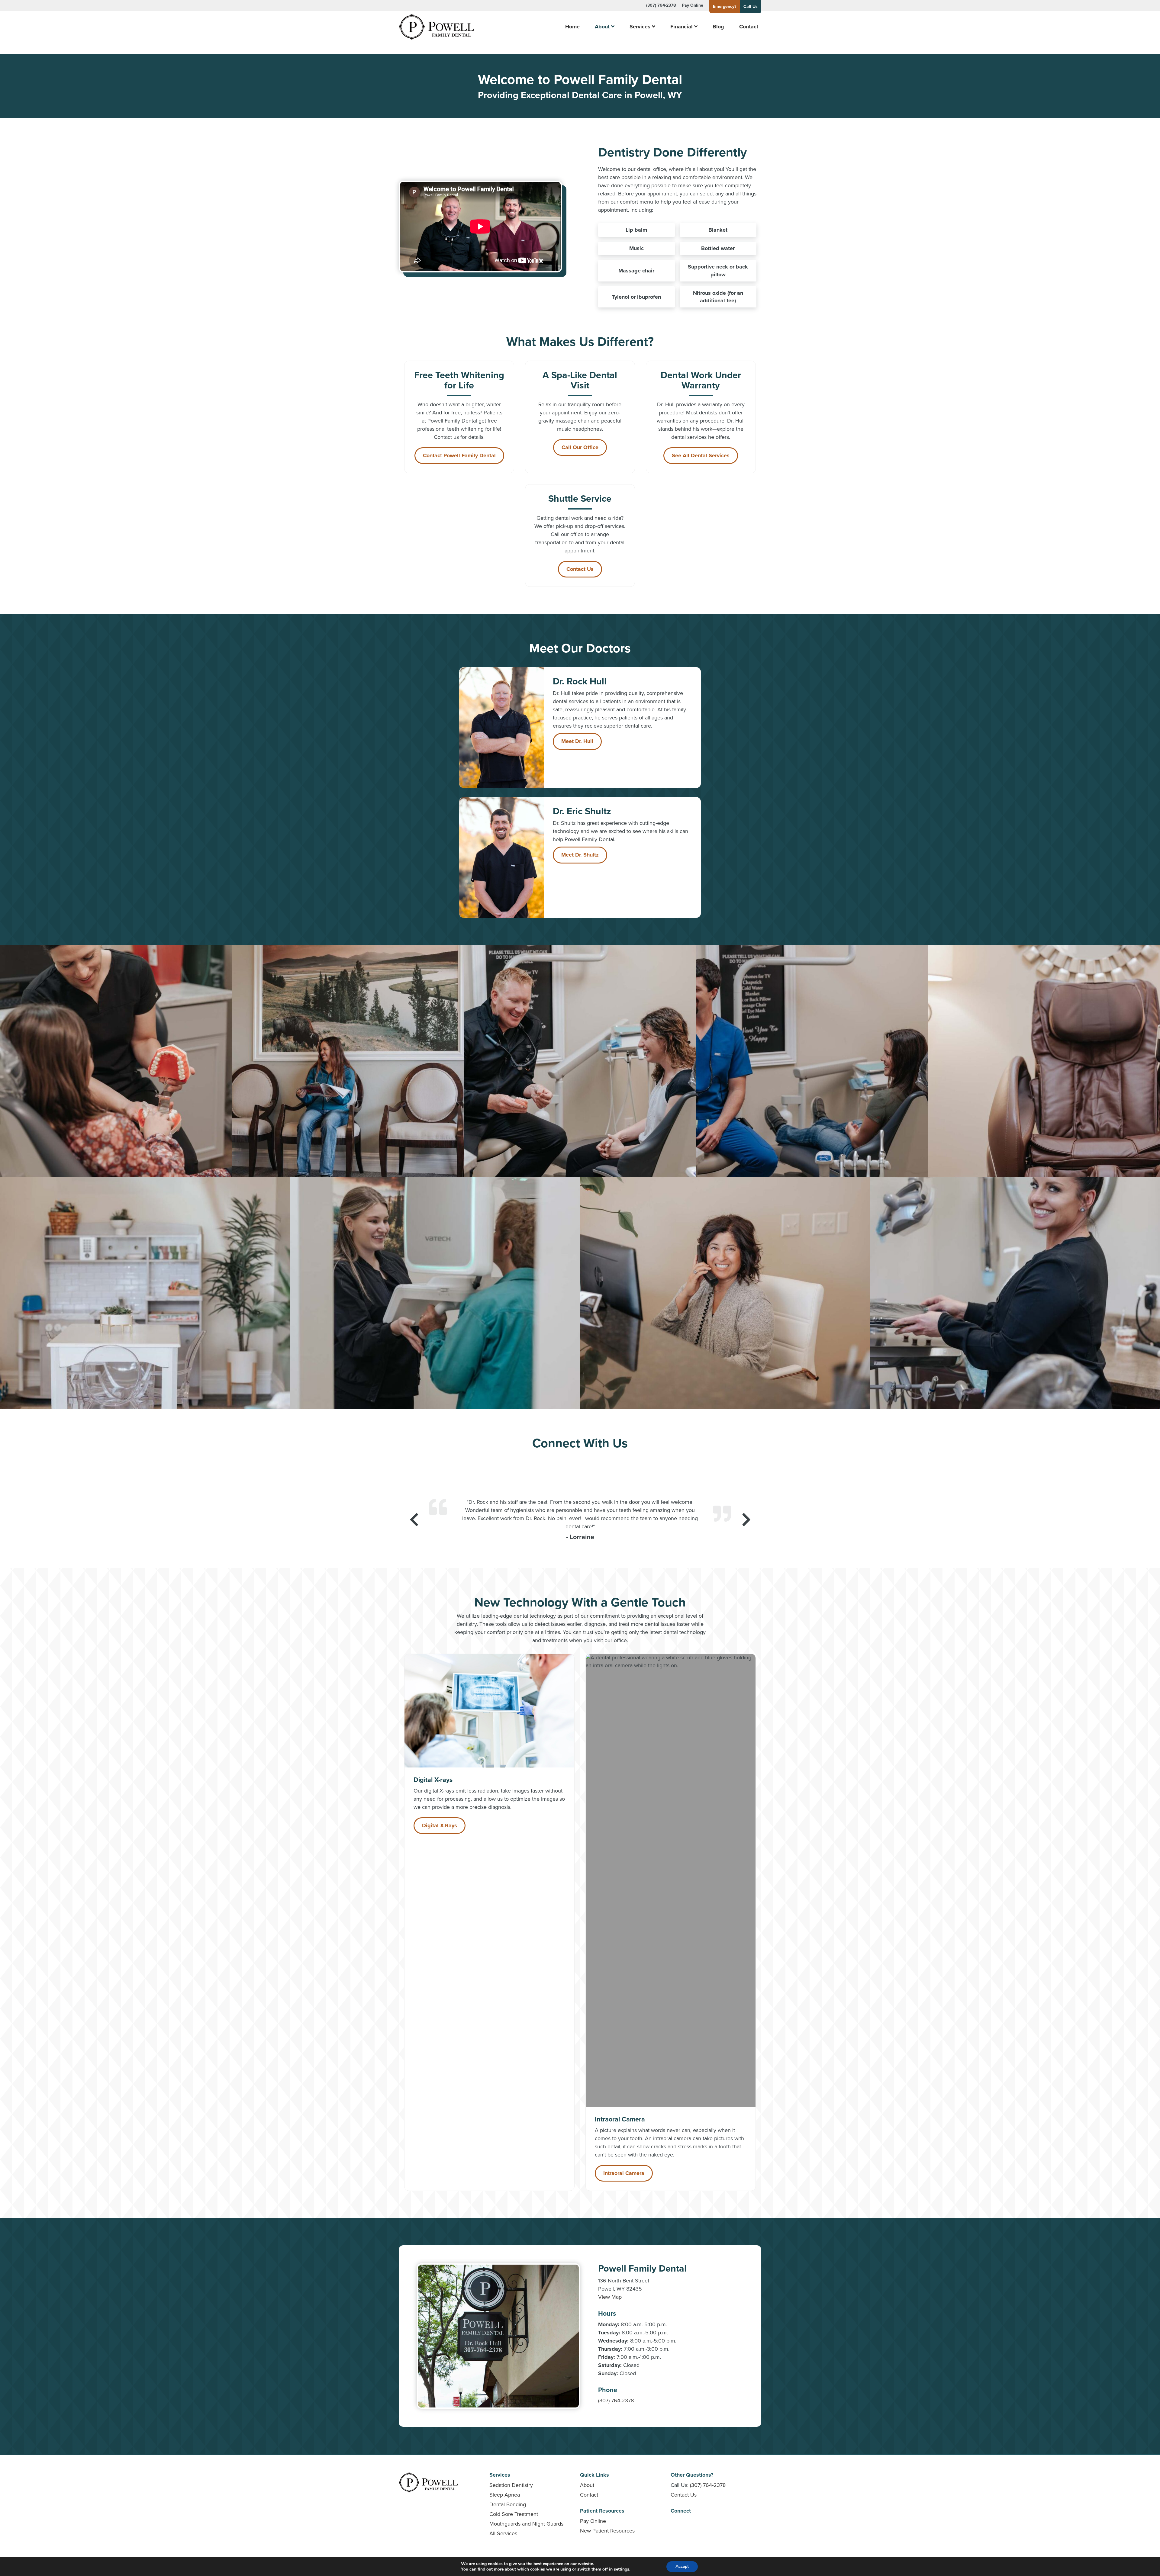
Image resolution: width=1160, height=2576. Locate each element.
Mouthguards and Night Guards (526, 2524)
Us (751, 6)
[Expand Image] (116, 1061)
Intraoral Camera (624, 2173)
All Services (503, 2533)
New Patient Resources (607, 2531)
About (602, 27)
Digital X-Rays (440, 1825)
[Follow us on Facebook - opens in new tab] (674, 2523)
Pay (693, 5)
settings (622, 2569)
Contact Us (580, 569)
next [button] (746, 1520)
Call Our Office (580, 447)
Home (572, 27)
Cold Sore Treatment (514, 2514)
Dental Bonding (508, 2504)
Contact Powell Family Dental (459, 455)
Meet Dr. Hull (577, 741)
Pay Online (593, 2521)
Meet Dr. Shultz (580, 855)
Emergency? (725, 6)
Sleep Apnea (505, 2495)
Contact (749, 27)
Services (640, 27)
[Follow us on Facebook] (580, 1462)
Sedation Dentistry (511, 2485)
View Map (610, 2297)
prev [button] (414, 1520)
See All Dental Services (701, 455)
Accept (682, 2566)
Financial (681, 27)
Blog (718, 27)
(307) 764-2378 (661, 5)
